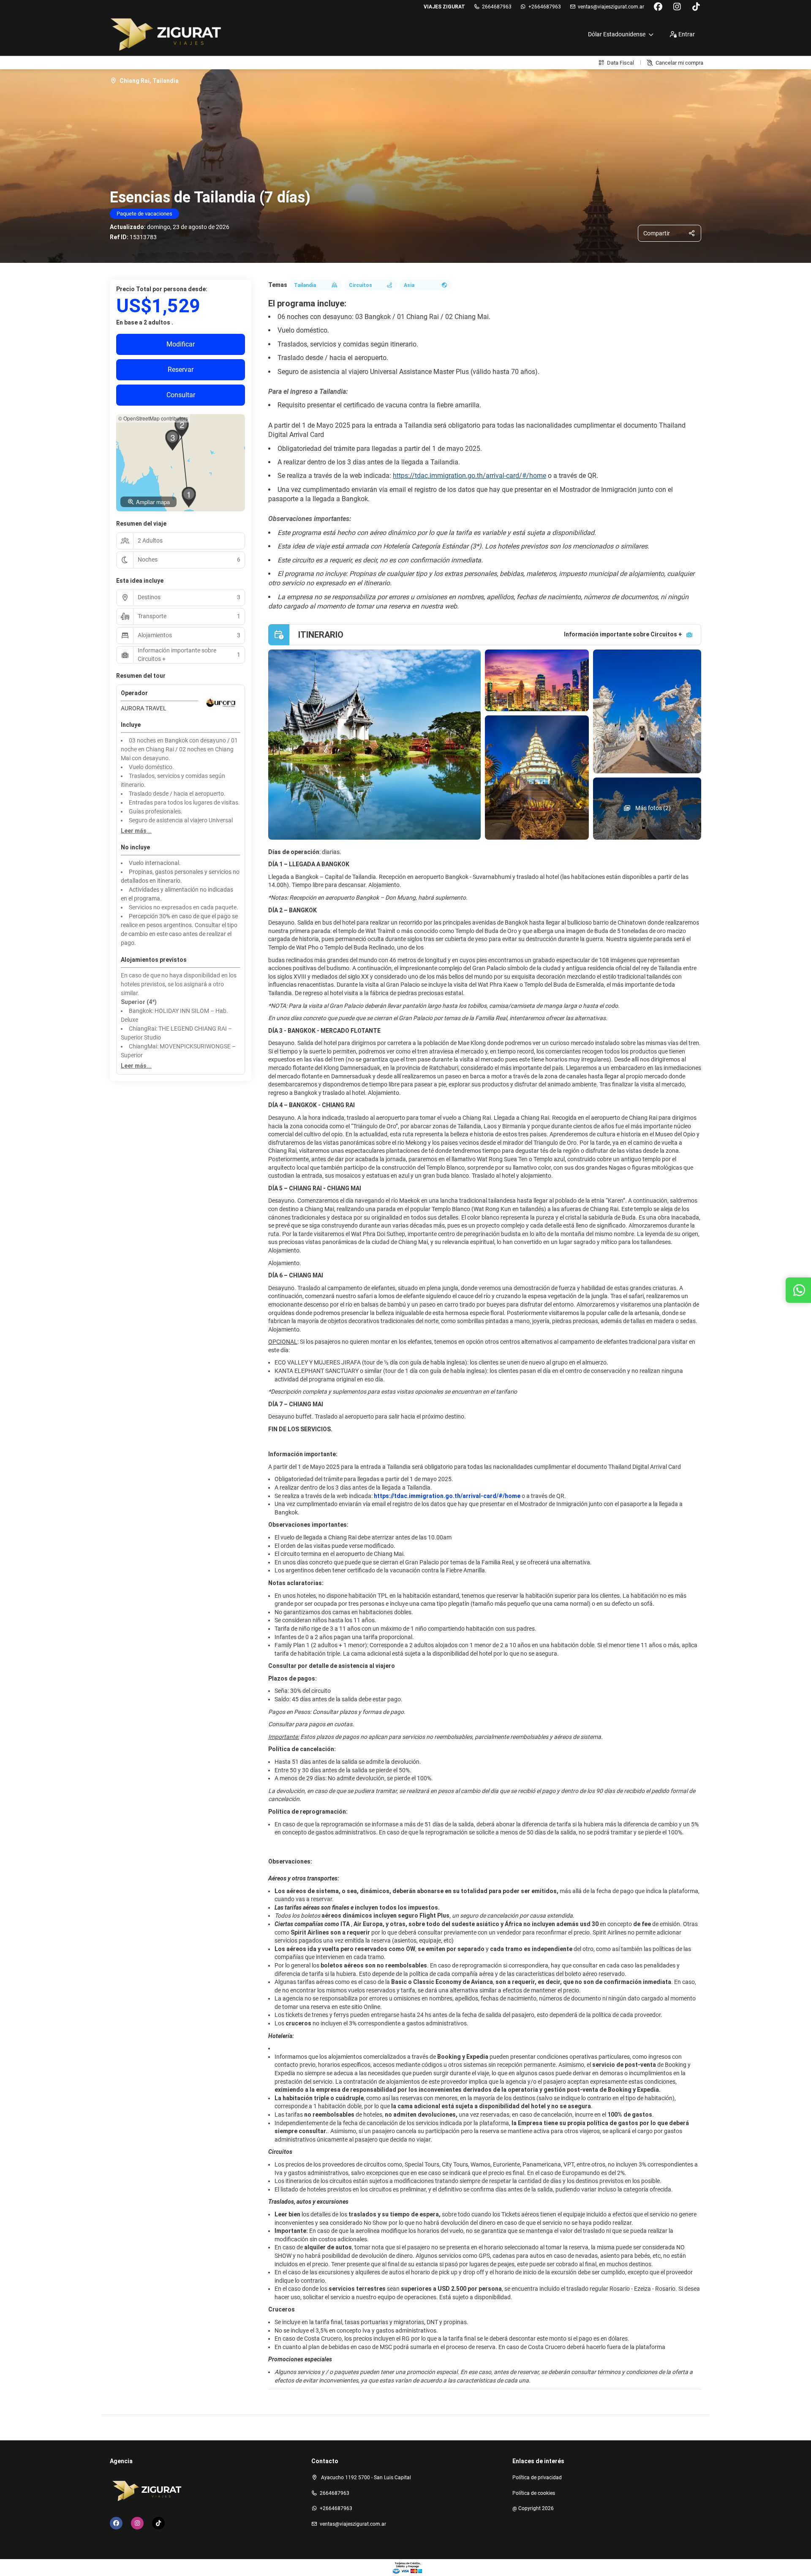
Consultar (181, 395)
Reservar (181, 370)
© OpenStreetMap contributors (153, 418)
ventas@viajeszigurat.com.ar (611, 7)
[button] (189, 497)
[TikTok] (696, 7)
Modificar (181, 344)
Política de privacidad (537, 2478)
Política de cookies (534, 2493)
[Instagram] (677, 7)
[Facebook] (658, 7)
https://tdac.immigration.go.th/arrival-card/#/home (469, 476)
